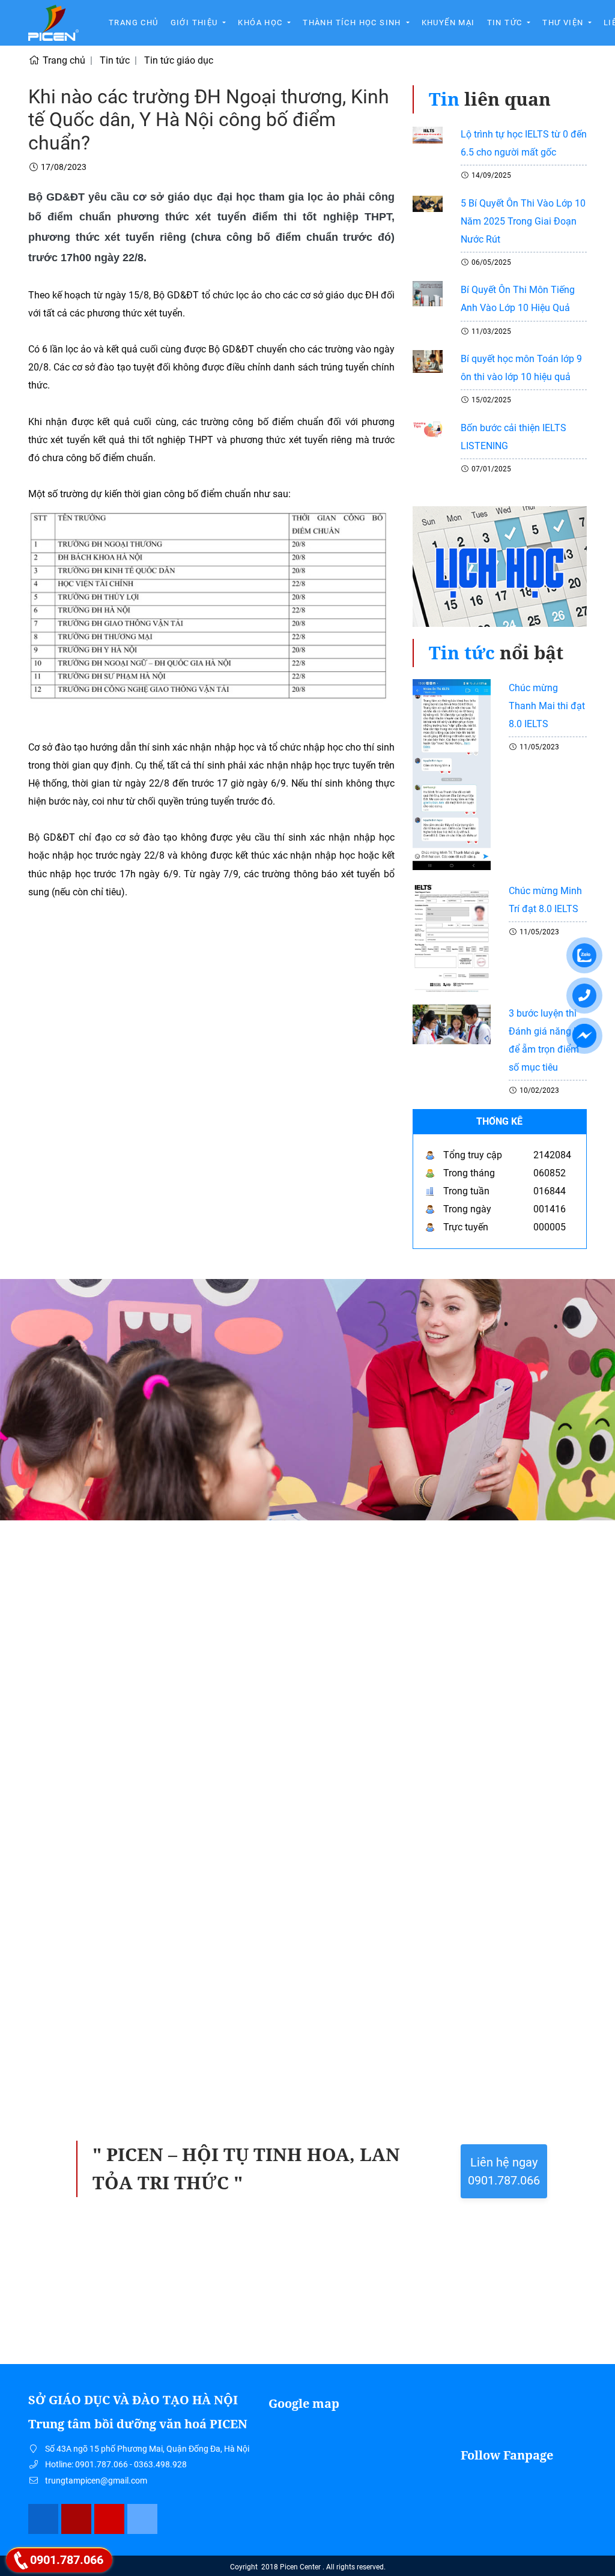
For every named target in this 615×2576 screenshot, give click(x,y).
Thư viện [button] (564, 23)
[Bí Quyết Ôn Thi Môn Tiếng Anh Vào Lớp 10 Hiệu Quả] (428, 293)
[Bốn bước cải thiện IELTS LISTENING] (428, 428)
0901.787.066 (67, 2560)
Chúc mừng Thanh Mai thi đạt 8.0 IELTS (547, 706)
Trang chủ (134, 23)
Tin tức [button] (506, 23)
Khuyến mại (448, 23)
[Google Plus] (77, 2519)
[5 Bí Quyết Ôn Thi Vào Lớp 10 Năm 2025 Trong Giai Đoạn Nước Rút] (428, 203)
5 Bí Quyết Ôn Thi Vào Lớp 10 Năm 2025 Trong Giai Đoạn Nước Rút (523, 221)
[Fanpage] (44, 2519)
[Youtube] (110, 2519)
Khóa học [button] (262, 23)
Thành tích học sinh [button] (353, 23)
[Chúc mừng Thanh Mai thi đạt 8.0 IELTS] (452, 774)
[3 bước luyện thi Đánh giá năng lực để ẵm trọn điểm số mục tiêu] (452, 1023)
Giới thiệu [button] (195, 23)
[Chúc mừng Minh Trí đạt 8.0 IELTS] (452, 936)
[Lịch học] (500, 572)
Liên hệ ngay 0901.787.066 (504, 2171)
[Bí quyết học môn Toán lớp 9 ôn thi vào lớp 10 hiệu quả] (428, 361)
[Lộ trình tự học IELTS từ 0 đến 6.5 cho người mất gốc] (428, 134)
